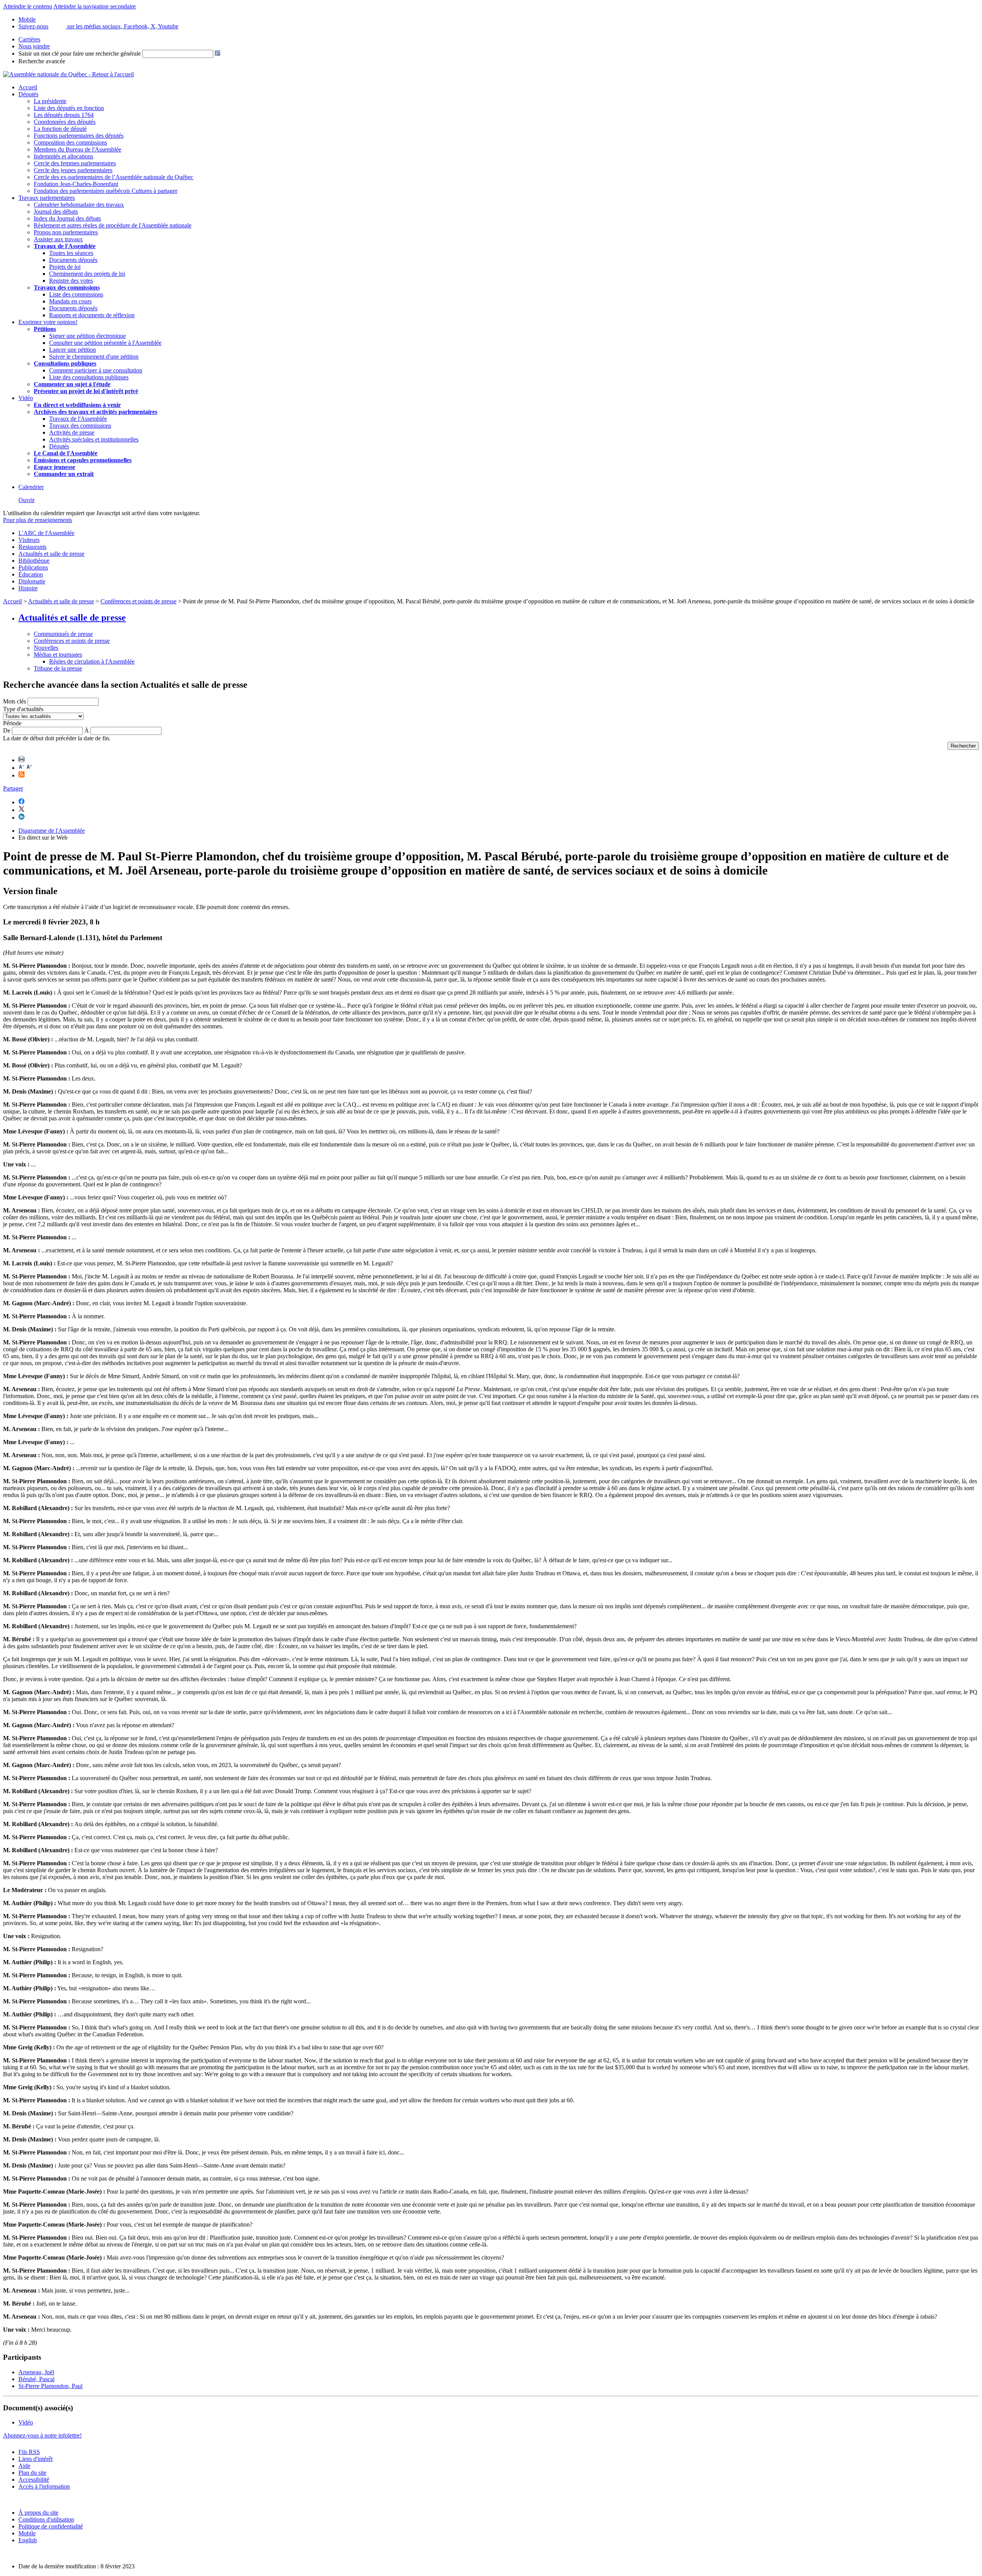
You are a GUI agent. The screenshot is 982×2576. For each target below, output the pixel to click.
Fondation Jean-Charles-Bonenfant (76, 184)
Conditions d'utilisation (46, 2519)
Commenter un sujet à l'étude (72, 384)
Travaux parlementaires (47, 198)
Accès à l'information (44, 2486)
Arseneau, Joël (36, 2372)
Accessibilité (34, 2480)
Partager (13, 788)
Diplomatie (32, 581)
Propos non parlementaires (66, 232)
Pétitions (45, 329)
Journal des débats (56, 212)
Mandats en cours (70, 301)
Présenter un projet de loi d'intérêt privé (86, 391)
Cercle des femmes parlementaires (75, 163)
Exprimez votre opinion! (48, 322)
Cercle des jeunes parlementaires (73, 170)
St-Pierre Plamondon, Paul (50, 2386)
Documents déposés (73, 260)
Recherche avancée (42, 61)
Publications (33, 567)
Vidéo (26, 398)
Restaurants (32, 547)
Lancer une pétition (72, 350)
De (7, 730)
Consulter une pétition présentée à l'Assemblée (105, 343)
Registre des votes (71, 281)
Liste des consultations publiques (89, 377)
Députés (28, 94)
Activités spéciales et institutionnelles (94, 439)
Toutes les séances (71, 253)
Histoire (28, 588)
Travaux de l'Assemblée (65, 246)
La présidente (50, 101)
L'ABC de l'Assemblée (46, 533)
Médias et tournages (58, 655)
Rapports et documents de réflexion (92, 315)
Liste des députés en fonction (69, 108)
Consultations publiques (65, 363)
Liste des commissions (76, 294)
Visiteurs (29, 540)
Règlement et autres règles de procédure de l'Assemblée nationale (113, 225)
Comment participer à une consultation (96, 370)
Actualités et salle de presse (51, 554)
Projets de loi (65, 267)
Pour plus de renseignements (38, 520)
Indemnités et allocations (63, 156)
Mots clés (15, 701)
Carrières (29, 39)
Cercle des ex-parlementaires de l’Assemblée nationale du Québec (114, 177)
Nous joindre (34, 46)
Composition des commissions (70, 142)
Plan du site (32, 2473)
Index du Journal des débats (67, 218)
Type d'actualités (23, 709)
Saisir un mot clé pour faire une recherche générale (80, 54)
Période (12, 723)
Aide (24, 2466)
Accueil (28, 87)
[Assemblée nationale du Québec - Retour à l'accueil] (68, 74)
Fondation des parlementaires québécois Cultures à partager (105, 191)
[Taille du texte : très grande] (29, 768)
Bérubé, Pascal (36, 2379)
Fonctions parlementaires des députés (79, 136)
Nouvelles (46, 648)
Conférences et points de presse (138, 601)
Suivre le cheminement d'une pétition (94, 357)
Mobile (27, 2533)
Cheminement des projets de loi (87, 274)
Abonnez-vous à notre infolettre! (42, 2435)
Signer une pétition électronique (87, 336)
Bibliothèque (34, 561)
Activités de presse (72, 432)
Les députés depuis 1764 (64, 115)
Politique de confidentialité (51, 2526)
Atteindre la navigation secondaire (95, 6)
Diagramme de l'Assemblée (52, 831)
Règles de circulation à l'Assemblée (92, 661)
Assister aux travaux (58, 239)
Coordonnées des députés (65, 122)
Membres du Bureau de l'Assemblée (77, 149)
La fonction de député (60, 129)
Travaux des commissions (67, 287)
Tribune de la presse (58, 668)
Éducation (31, 574)
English (28, 2540)
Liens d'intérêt (35, 2459)
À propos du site (38, 2513)
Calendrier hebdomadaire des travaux (79, 205)
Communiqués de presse (63, 634)
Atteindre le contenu (28, 6)
